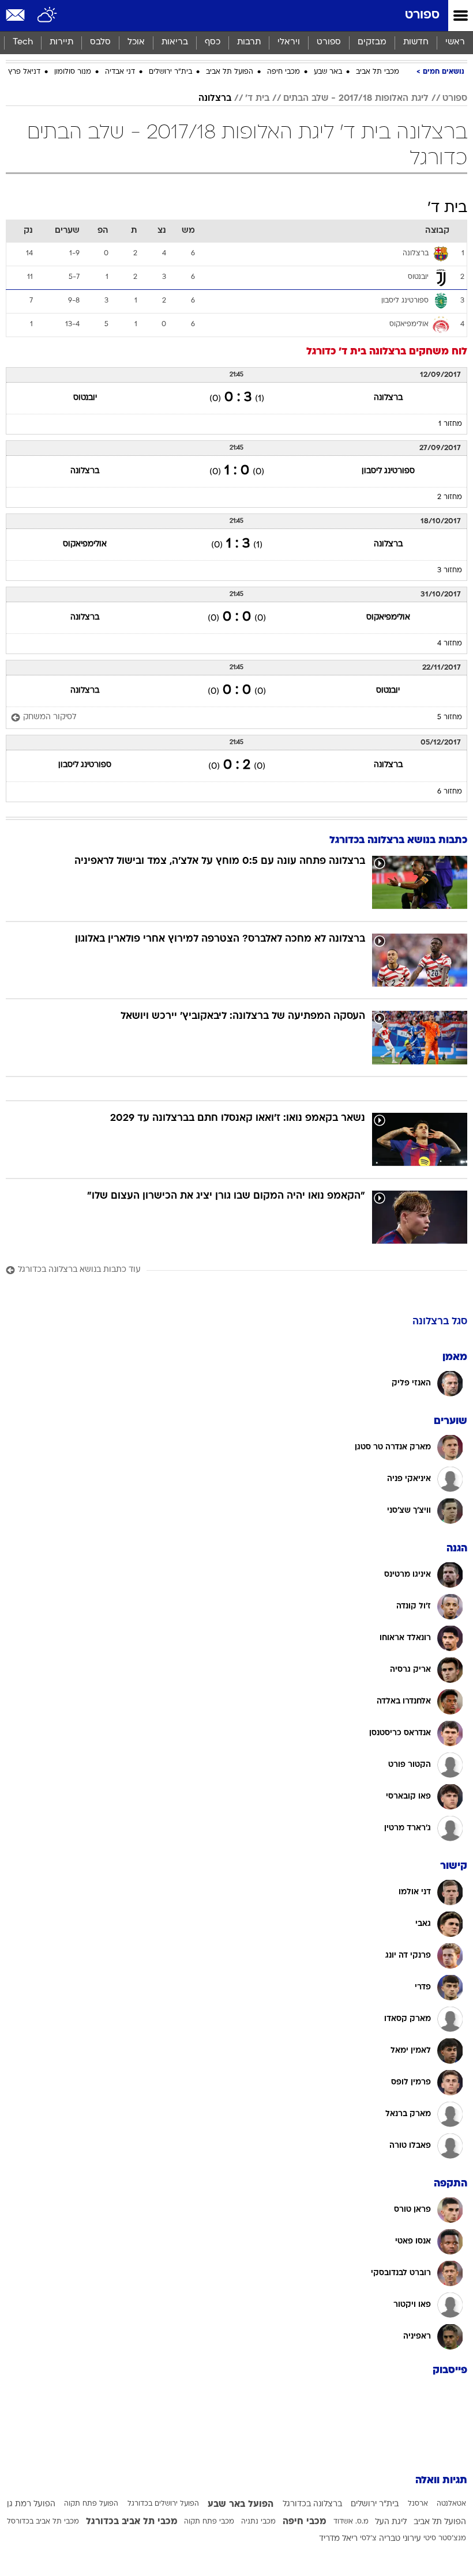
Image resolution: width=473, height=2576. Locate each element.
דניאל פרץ (24, 72)
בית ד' (257, 99)
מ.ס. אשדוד (351, 2522)
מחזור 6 (450, 792)
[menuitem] (416, 43)
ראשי (455, 42)
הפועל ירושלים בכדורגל (163, 2504)
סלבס (100, 42)
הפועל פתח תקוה (91, 2504)
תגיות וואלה (441, 2481)
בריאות (175, 42)
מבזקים (372, 42)
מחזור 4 (450, 644)
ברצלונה (215, 99)
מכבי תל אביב (378, 72)
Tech (23, 42)
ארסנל (418, 2504)
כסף (213, 42)
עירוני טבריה (400, 2539)
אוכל (136, 42)
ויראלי (289, 42)
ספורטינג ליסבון (388, 471)
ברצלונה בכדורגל (312, 2504)
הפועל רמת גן (31, 2504)
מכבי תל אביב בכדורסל (43, 2522)
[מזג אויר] (48, 16)
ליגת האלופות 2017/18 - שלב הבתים (356, 99)
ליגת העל (391, 2522)
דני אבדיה (120, 72)
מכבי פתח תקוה (209, 2522)
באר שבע (328, 72)
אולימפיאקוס (85, 544)
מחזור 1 (450, 424)
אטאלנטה (451, 2504)
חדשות (416, 42)
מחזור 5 (450, 717)
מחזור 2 (450, 497)
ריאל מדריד (338, 2539)
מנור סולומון (73, 72)
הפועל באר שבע (241, 2505)
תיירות (61, 42)
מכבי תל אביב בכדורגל (132, 2522)
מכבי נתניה (258, 2522)
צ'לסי (368, 2539)
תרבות (249, 42)
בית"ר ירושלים (170, 72)
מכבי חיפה (284, 72)
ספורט (422, 15)
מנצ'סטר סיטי (445, 2539)
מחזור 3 (450, 571)
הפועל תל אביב (230, 72)
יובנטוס (85, 398)
